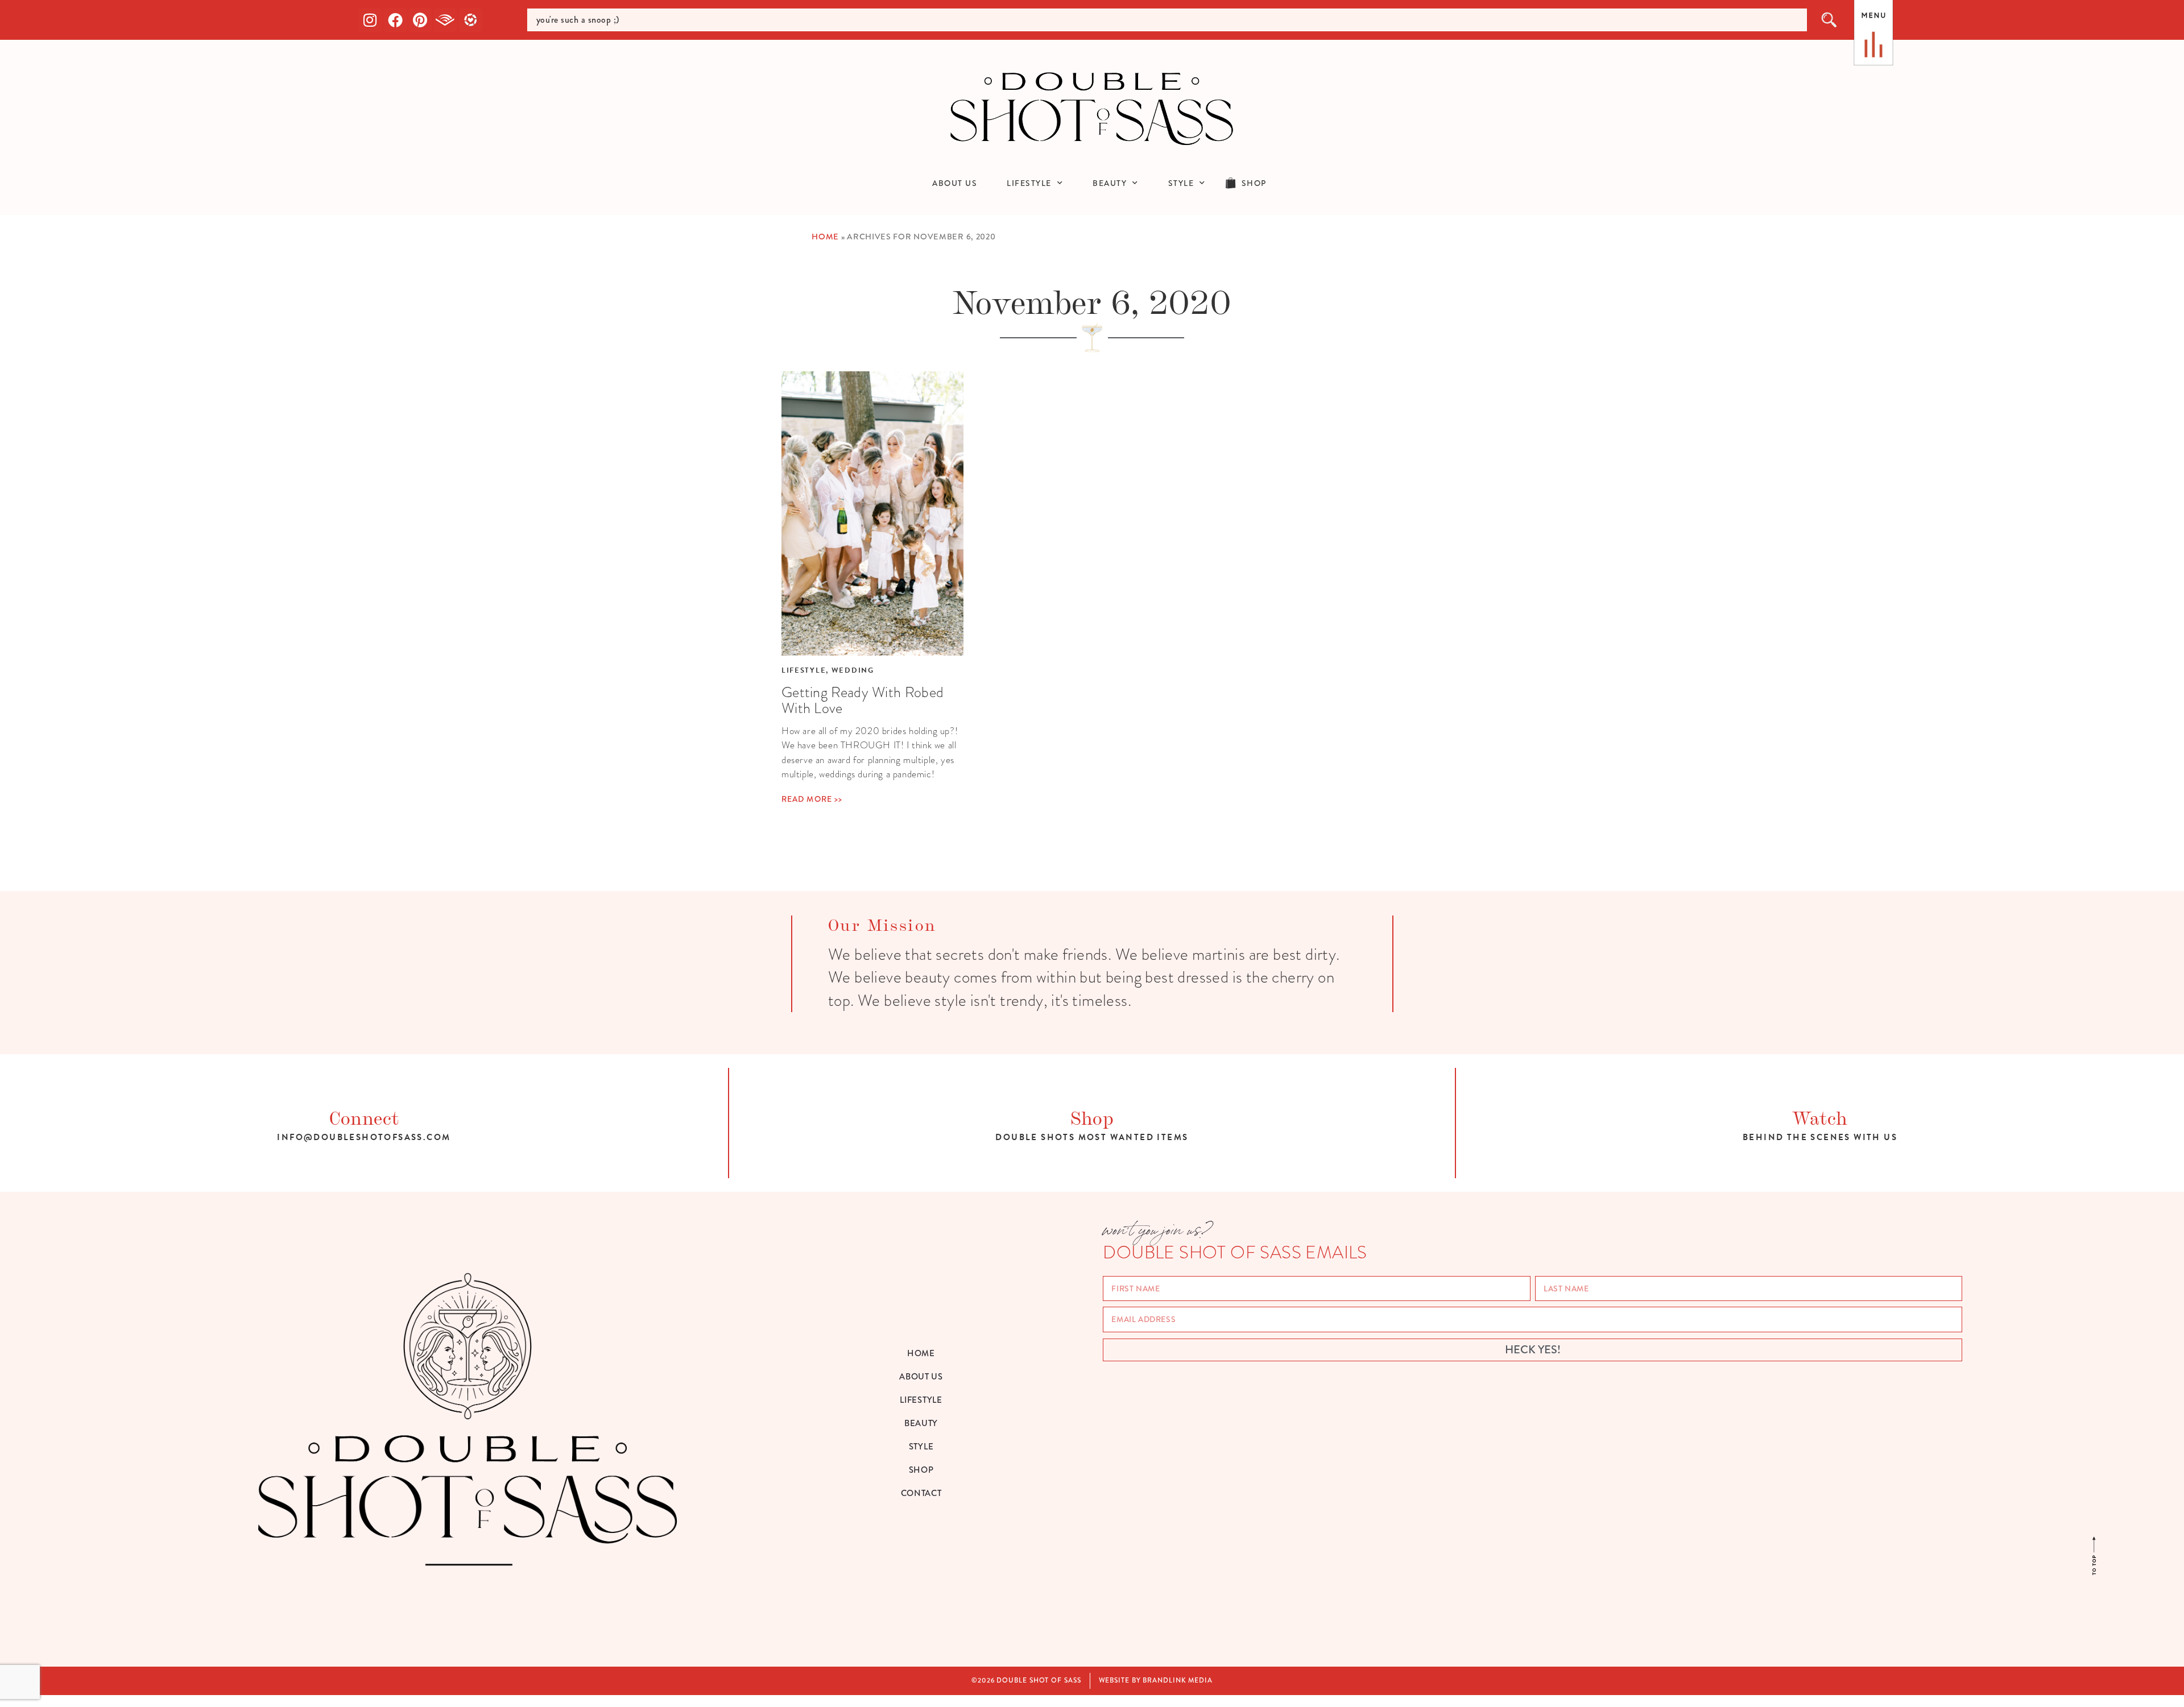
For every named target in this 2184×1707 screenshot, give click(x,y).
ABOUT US (955, 183)
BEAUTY (1110, 183)
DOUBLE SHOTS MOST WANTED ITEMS (1092, 1137)
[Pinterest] (420, 20)
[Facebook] (395, 20)
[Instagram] (370, 20)
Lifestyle (804, 670)
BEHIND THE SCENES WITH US (1820, 1137)
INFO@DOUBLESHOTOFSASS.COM (364, 1137)
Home (825, 237)
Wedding (853, 670)
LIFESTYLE (1029, 183)
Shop (1092, 1116)
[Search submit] (1830, 20)
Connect (364, 1116)
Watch (1820, 1116)
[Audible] (445, 20)
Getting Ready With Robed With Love (863, 700)
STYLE (1181, 183)
